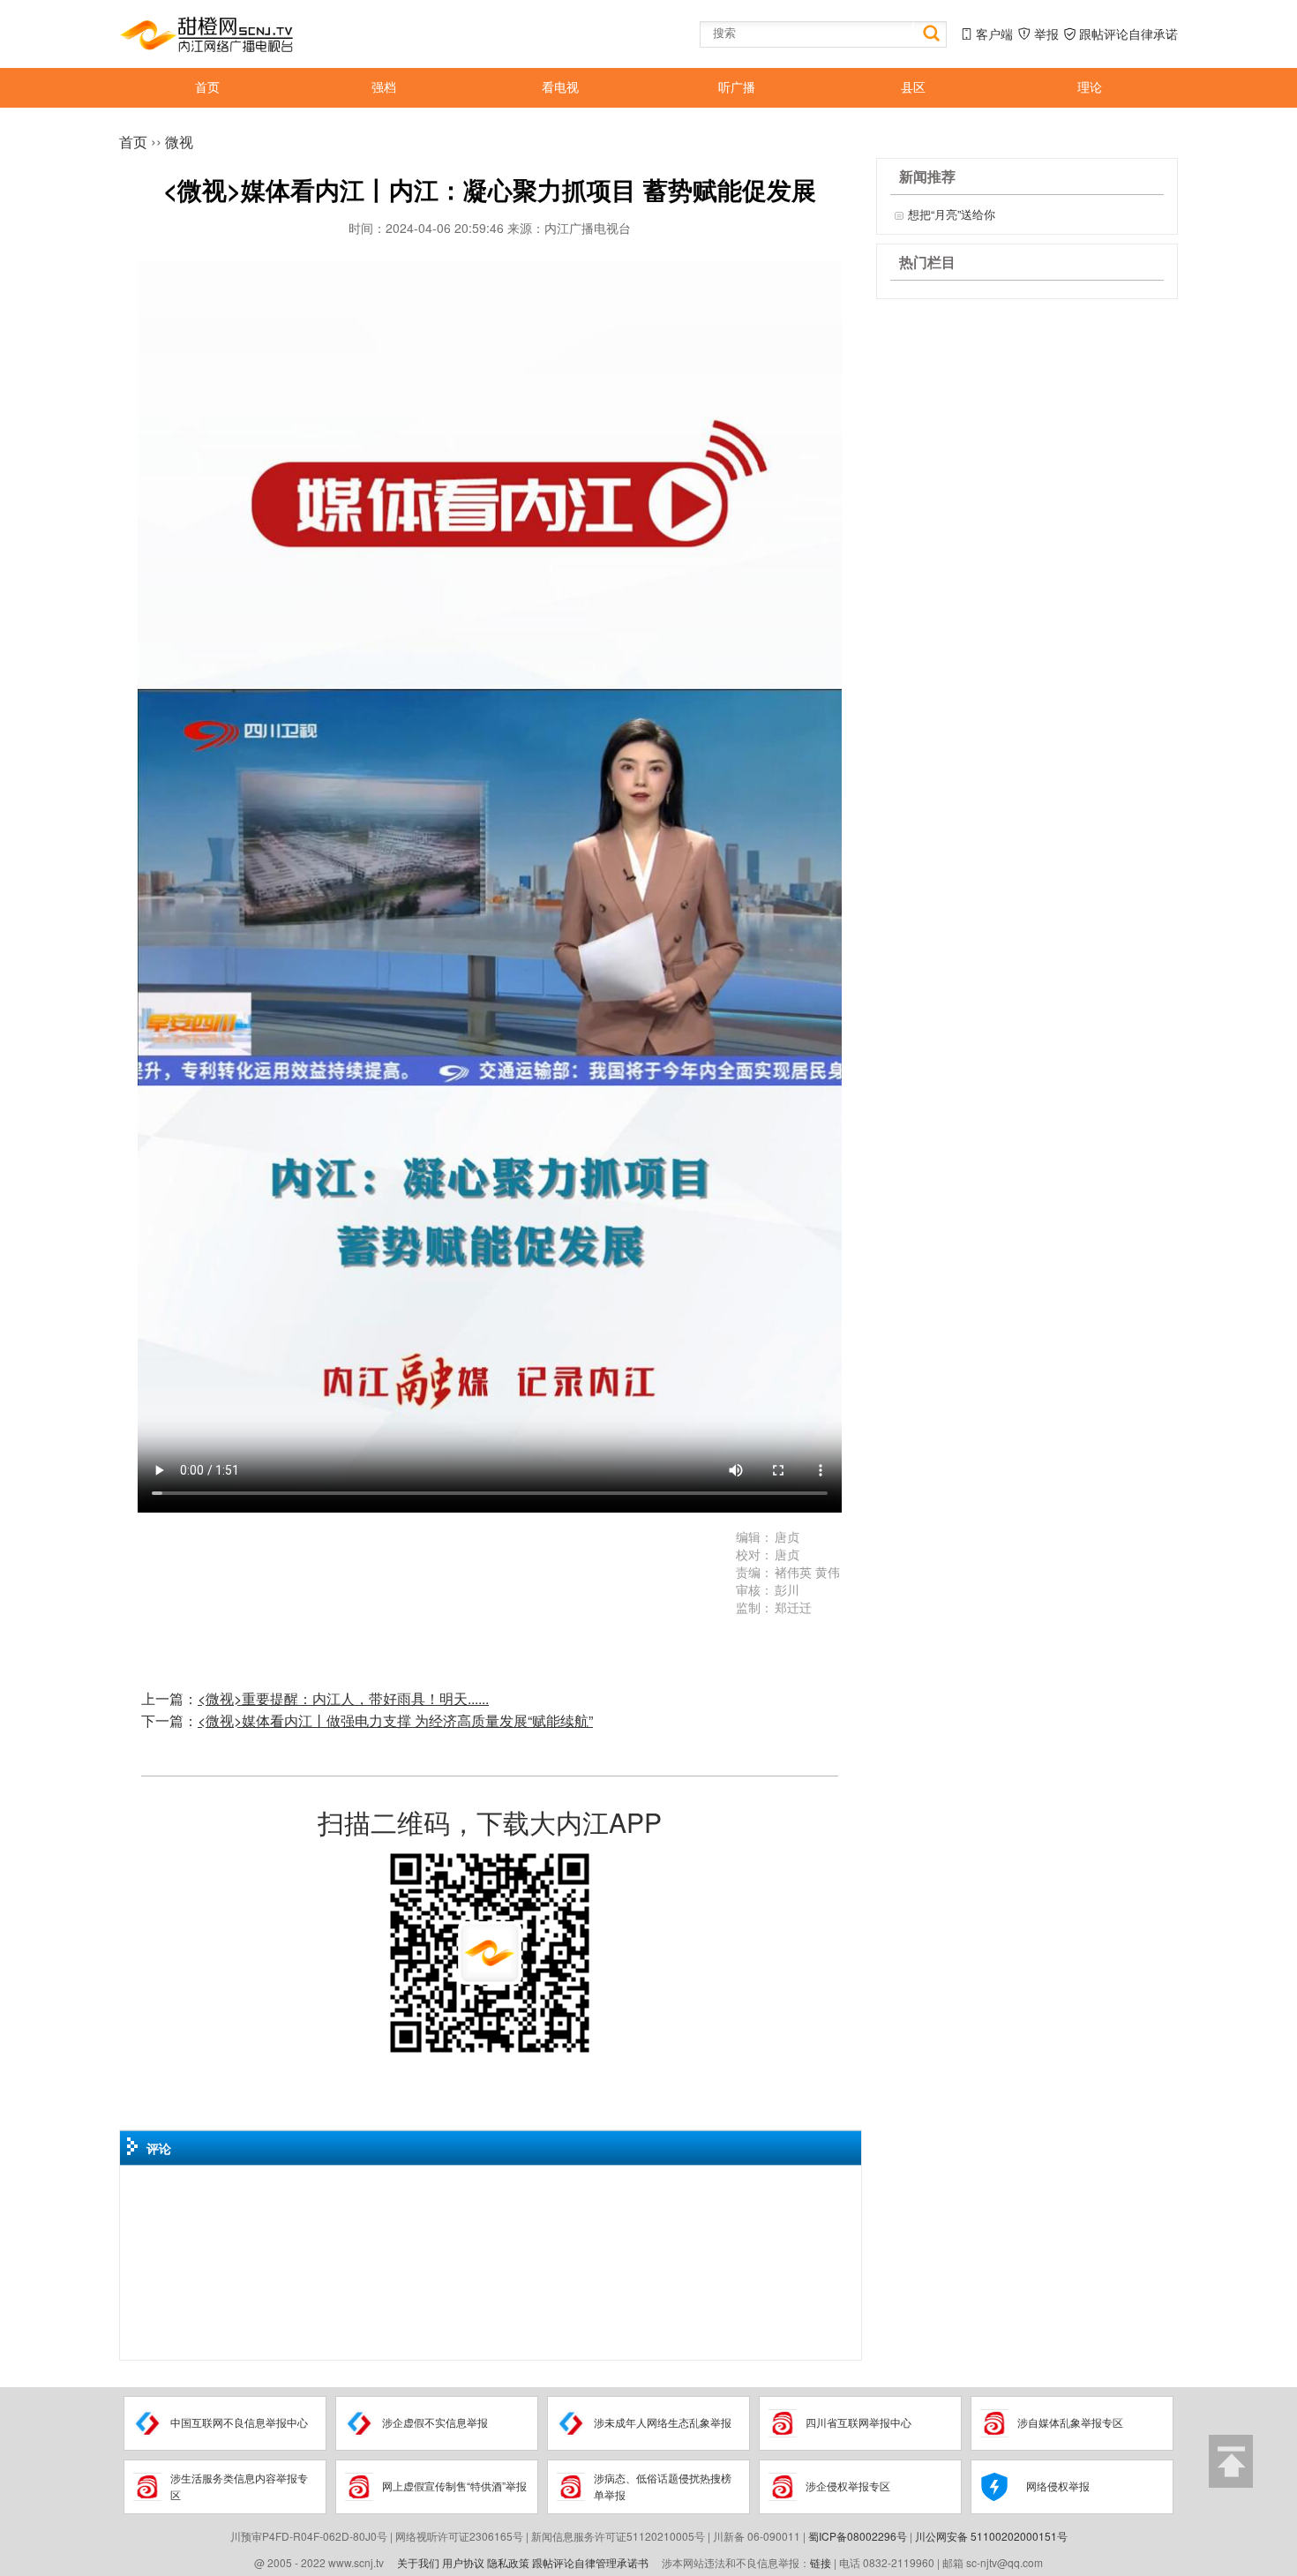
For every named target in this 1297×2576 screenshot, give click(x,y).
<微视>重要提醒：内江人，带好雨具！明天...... (343, 1698)
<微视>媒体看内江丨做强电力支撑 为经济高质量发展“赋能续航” (395, 1720)
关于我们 (418, 2562)
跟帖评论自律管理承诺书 (590, 2562)
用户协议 (463, 2562)
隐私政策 (508, 2562)
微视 (179, 142)
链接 (821, 2562)
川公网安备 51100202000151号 (991, 2536)
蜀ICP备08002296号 (858, 2536)
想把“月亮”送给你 (952, 214)
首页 (133, 142)
